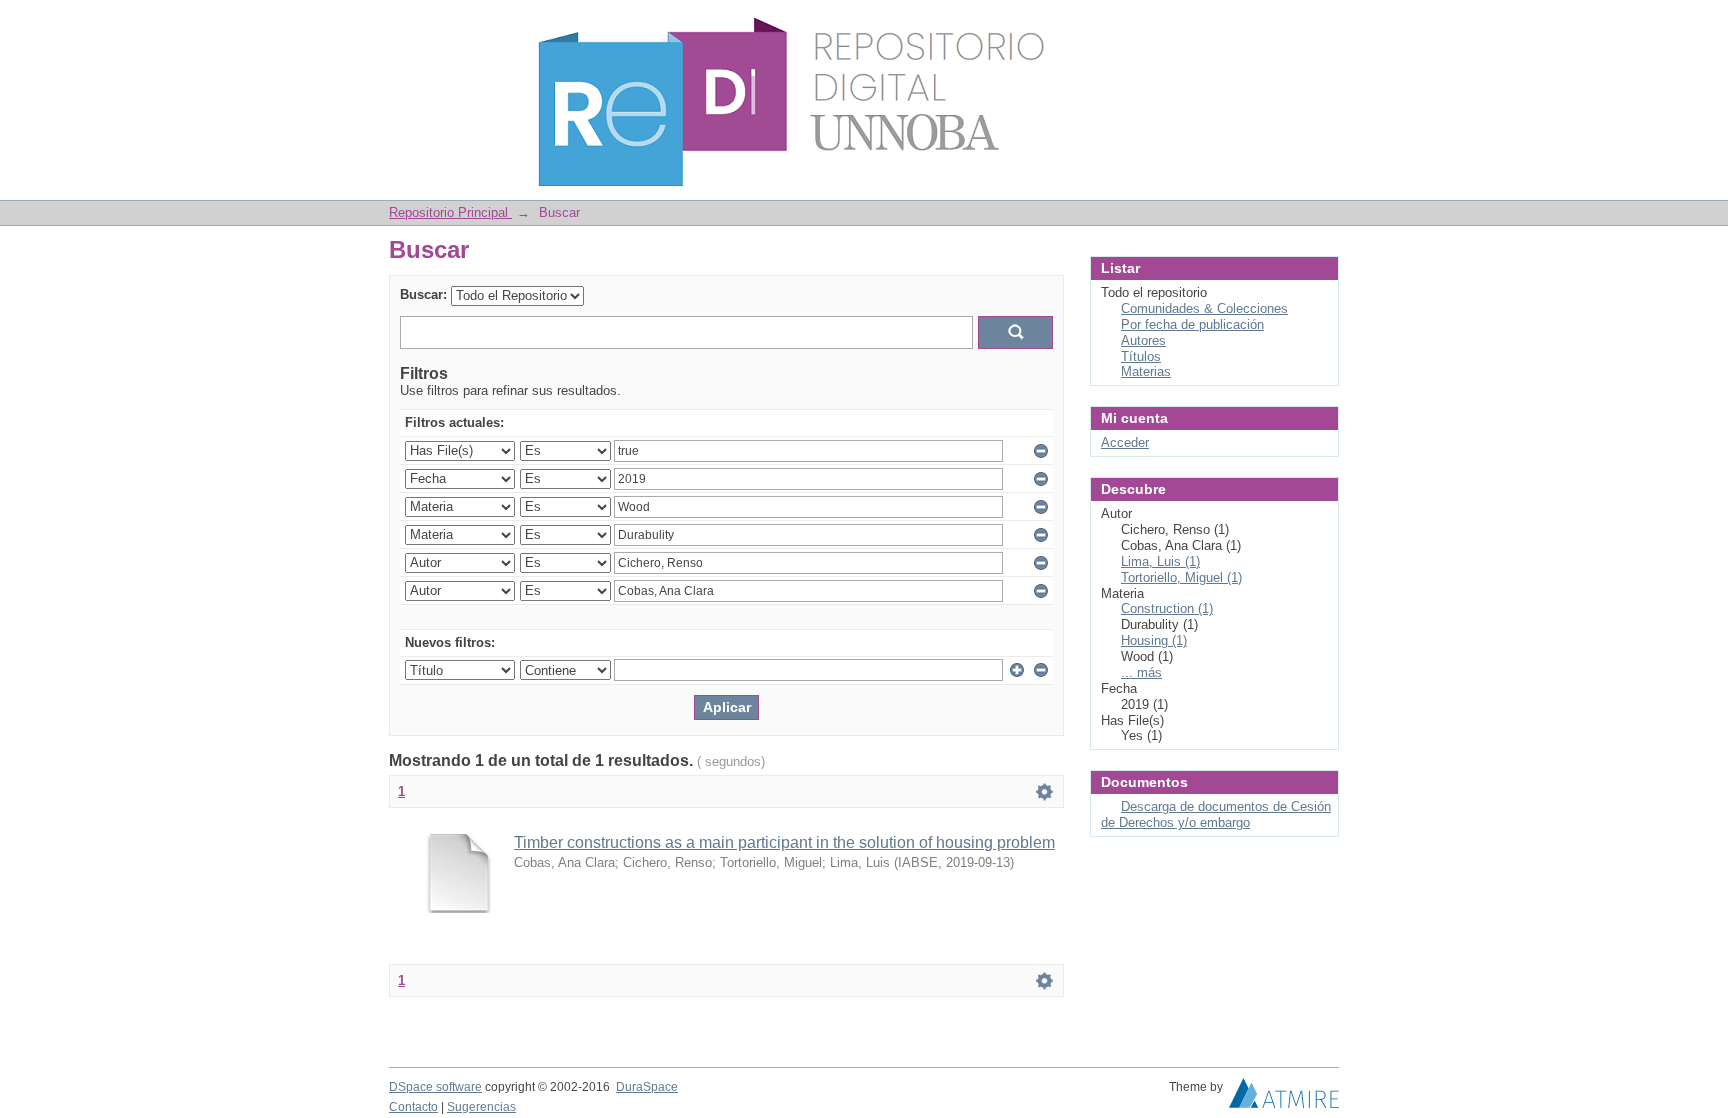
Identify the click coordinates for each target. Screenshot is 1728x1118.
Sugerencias (481, 1107)
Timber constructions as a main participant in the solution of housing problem (784, 842)
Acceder (1125, 442)
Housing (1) (1154, 640)
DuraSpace (647, 1087)
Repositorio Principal (450, 212)
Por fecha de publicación (1192, 324)
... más (1141, 672)
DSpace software (435, 1087)
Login (1323, 24)
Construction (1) (1167, 608)
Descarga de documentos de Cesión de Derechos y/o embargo (1216, 814)
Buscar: (423, 294)
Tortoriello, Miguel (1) (1181, 577)
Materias (1146, 371)
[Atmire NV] (1284, 1098)
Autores (1143, 340)
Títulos (1141, 356)
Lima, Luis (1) (1160, 561)
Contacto (413, 1107)
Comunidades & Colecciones (1204, 308)
